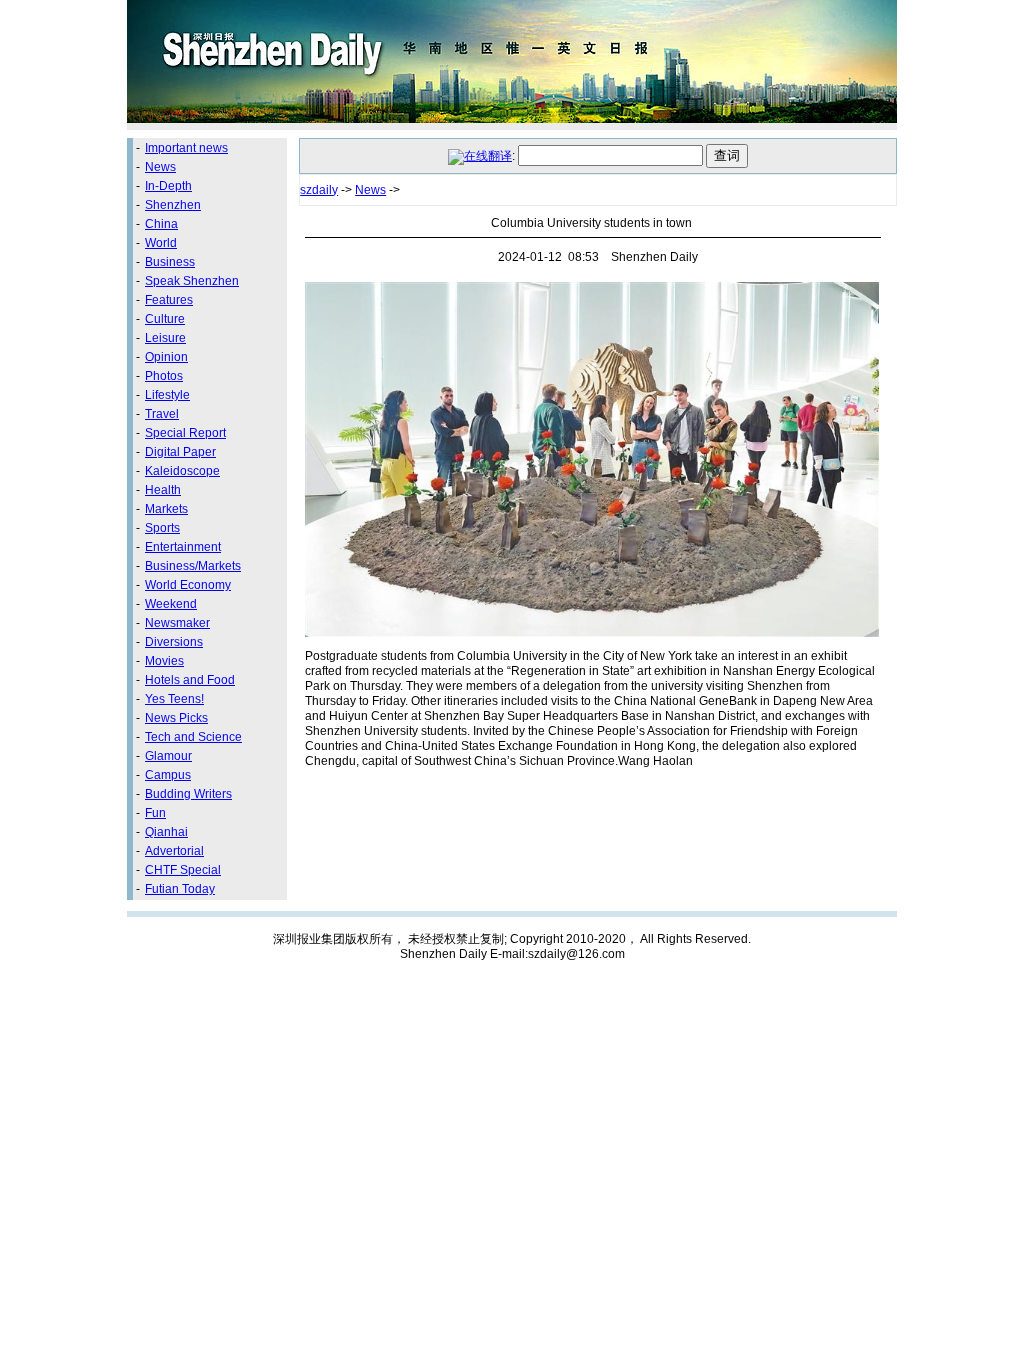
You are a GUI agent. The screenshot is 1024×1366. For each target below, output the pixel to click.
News (160, 167)
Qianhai (166, 832)
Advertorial (174, 851)
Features (169, 300)
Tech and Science (193, 737)
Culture (165, 319)
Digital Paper (180, 452)
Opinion (166, 357)
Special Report (185, 433)
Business (170, 262)
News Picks (176, 718)
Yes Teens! (174, 699)
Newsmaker (177, 623)
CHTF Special (183, 870)
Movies (164, 661)
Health (163, 490)
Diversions (174, 642)
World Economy (188, 585)
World (161, 243)
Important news (186, 148)
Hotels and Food (190, 680)
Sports (162, 528)
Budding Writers (188, 794)
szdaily (319, 190)
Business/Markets (193, 566)
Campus (168, 775)
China (161, 224)
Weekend (171, 604)
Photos (164, 376)
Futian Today (180, 889)
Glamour (168, 756)
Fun (155, 813)
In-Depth (168, 186)
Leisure (165, 338)
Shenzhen (173, 205)
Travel (162, 414)
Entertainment (183, 547)
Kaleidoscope (182, 471)
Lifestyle (167, 395)
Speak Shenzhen (192, 281)
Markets (166, 509)
